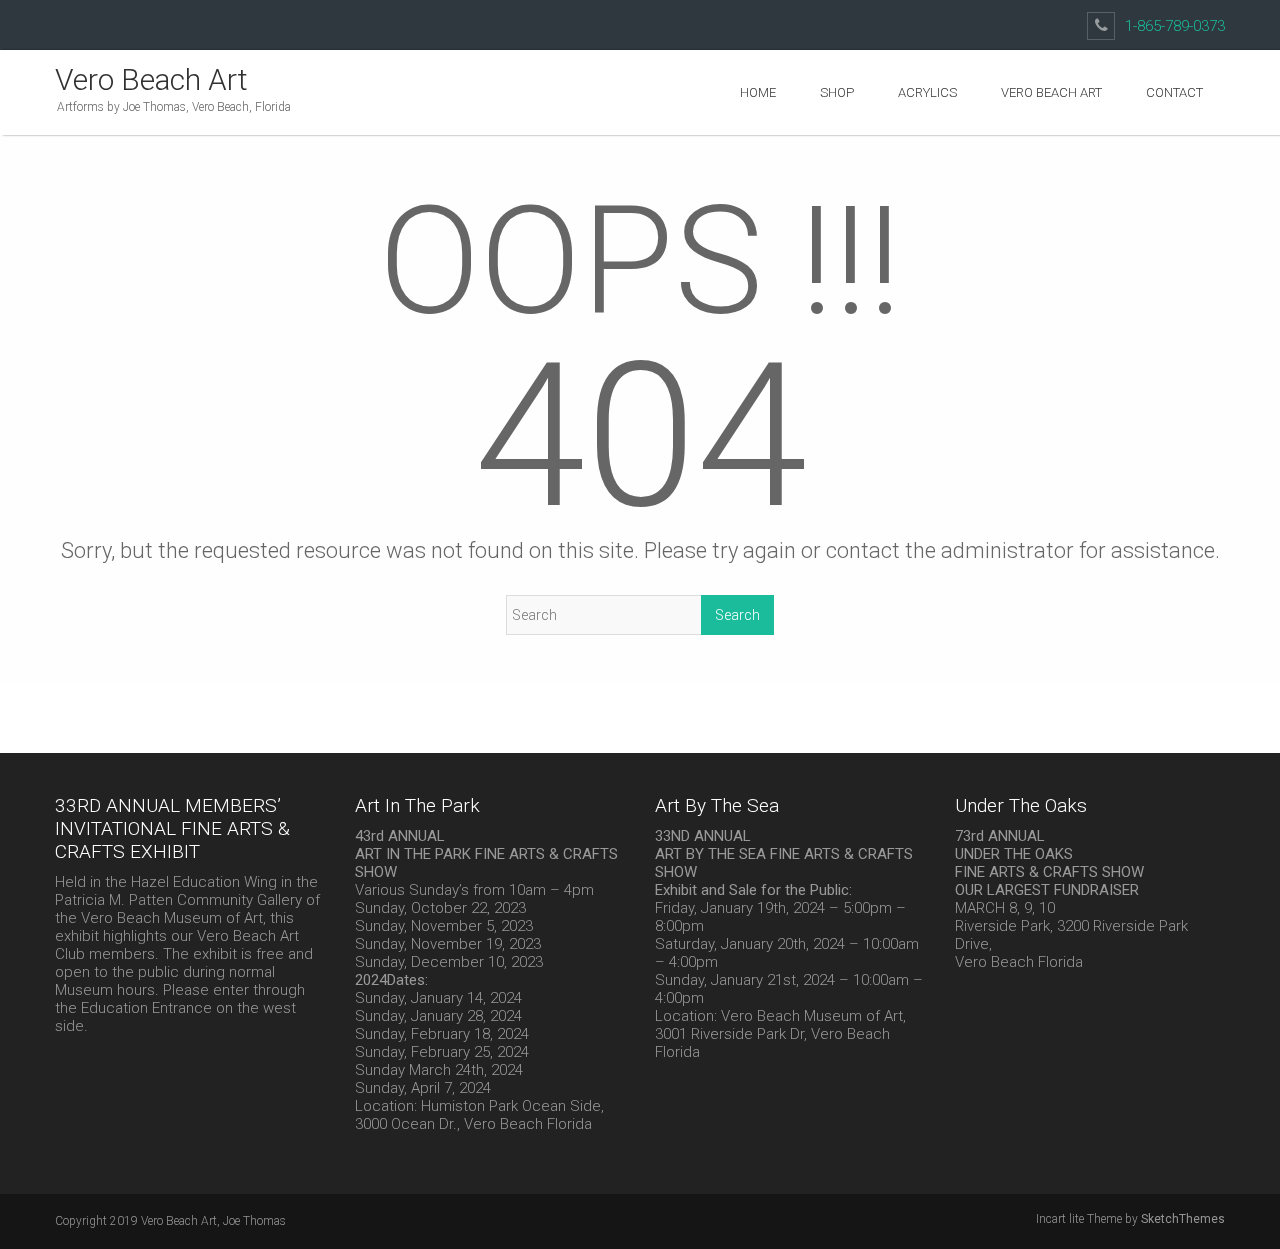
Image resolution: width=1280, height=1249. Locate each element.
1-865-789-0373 (1175, 26)
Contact (1174, 92)
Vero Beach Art (151, 79)
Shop (837, 92)
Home (758, 92)
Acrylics (927, 92)
